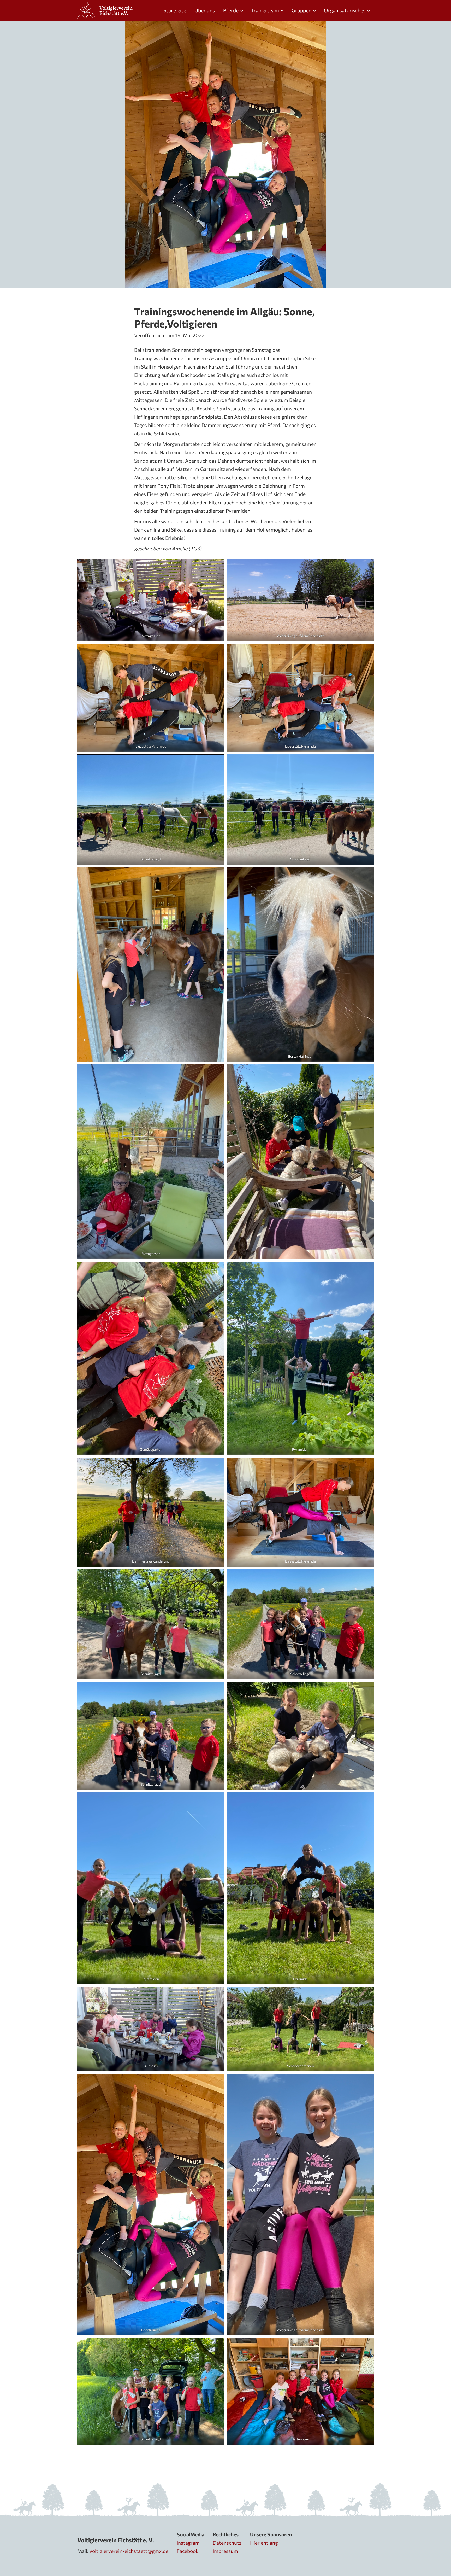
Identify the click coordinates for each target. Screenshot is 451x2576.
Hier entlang (264, 2543)
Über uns (205, 10)
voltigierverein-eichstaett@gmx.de (129, 2551)
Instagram (188, 2543)
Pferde (231, 10)
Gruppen (301, 10)
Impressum (225, 2551)
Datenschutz (227, 2543)
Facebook (188, 2551)
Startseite (175, 10)
